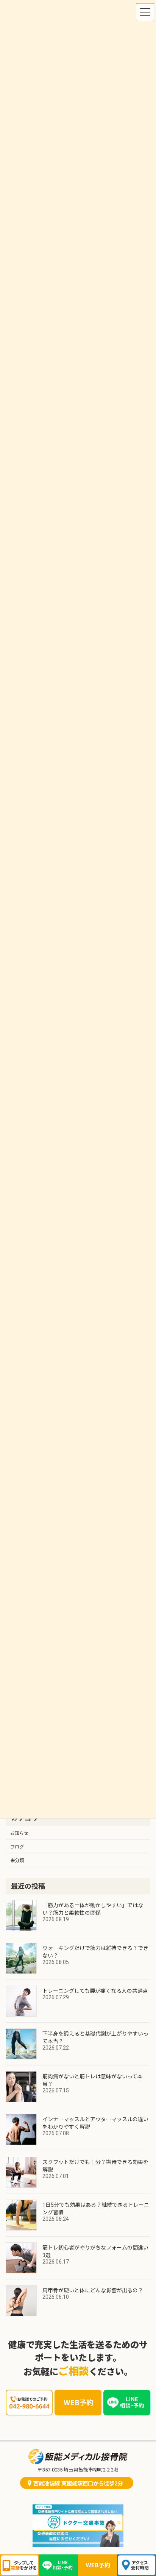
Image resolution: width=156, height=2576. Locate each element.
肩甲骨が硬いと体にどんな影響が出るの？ (93, 2290)
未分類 (17, 1861)
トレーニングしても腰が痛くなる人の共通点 (95, 1991)
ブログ (17, 1847)
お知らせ (19, 1833)
